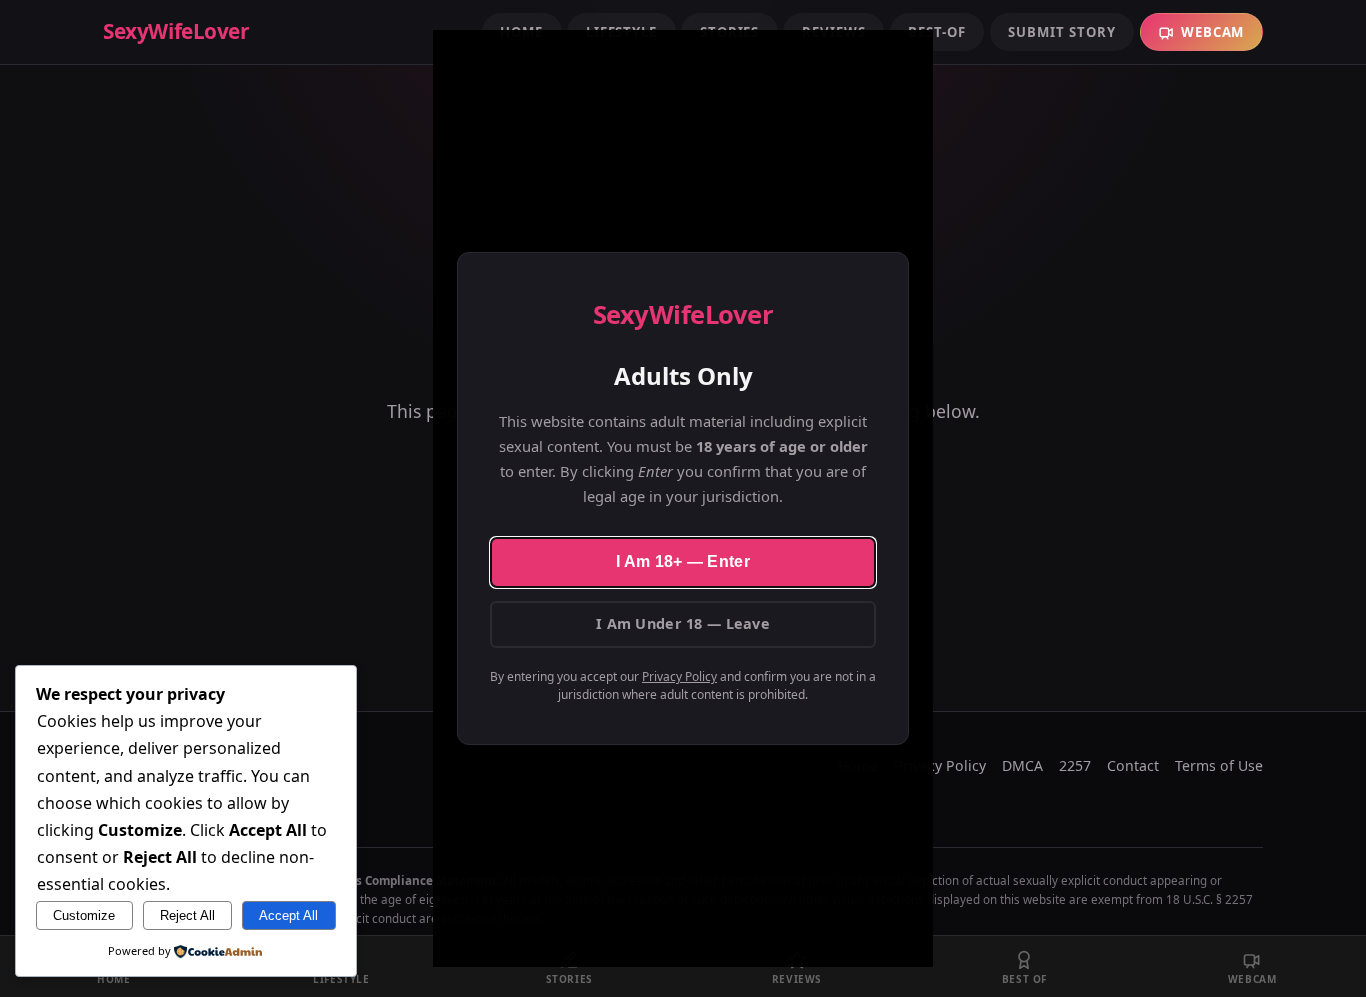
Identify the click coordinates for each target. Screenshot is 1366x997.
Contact (1133, 765)
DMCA (1022, 765)
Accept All (288, 915)
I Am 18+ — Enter (683, 561)
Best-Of (936, 32)
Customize (84, 915)
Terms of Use (1219, 765)
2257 (1075, 765)
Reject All (187, 915)
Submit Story (1061, 32)
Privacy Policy (679, 676)
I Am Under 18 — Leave (683, 623)
